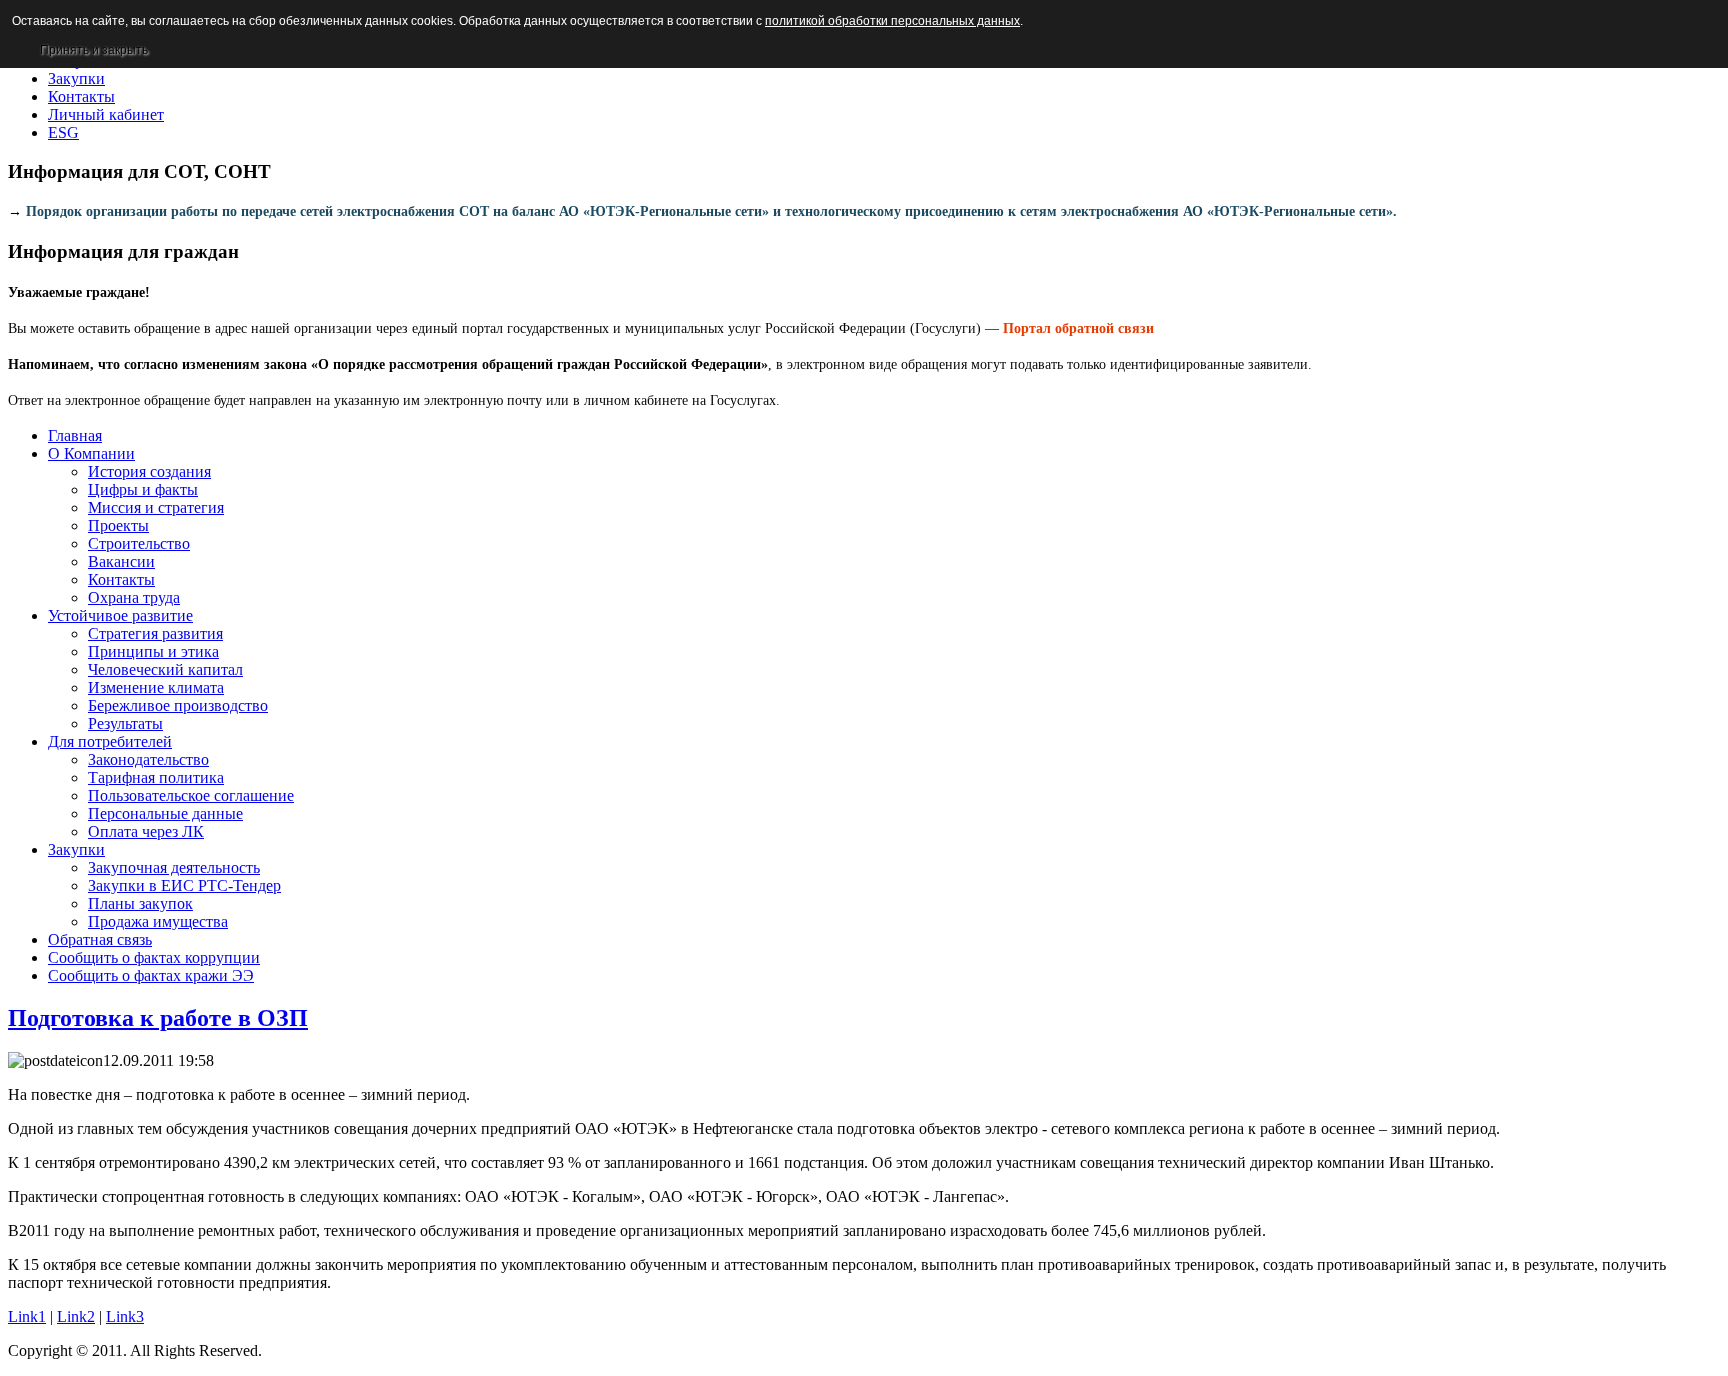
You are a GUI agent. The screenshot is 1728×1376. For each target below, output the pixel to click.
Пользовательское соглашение (191, 795)
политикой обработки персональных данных (892, 21)
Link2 (76, 1316)
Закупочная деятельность (174, 867)
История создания (149, 471)
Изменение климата (156, 687)
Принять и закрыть (94, 50)
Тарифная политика (156, 777)
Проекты (118, 525)
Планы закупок (140, 903)
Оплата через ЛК (146, 831)
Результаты (125, 723)
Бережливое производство (178, 705)
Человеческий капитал (165, 669)
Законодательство (148, 759)
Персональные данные (165, 813)
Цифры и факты (143, 489)
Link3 (125, 1316)
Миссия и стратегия (156, 507)
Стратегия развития (155, 633)
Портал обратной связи (1078, 328)
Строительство (139, 543)
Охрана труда (134, 597)
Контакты (121, 579)
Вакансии (121, 561)
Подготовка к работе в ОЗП (158, 1018)
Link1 (27, 1316)
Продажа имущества (158, 921)
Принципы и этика (153, 651)
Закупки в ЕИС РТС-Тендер (184, 885)
